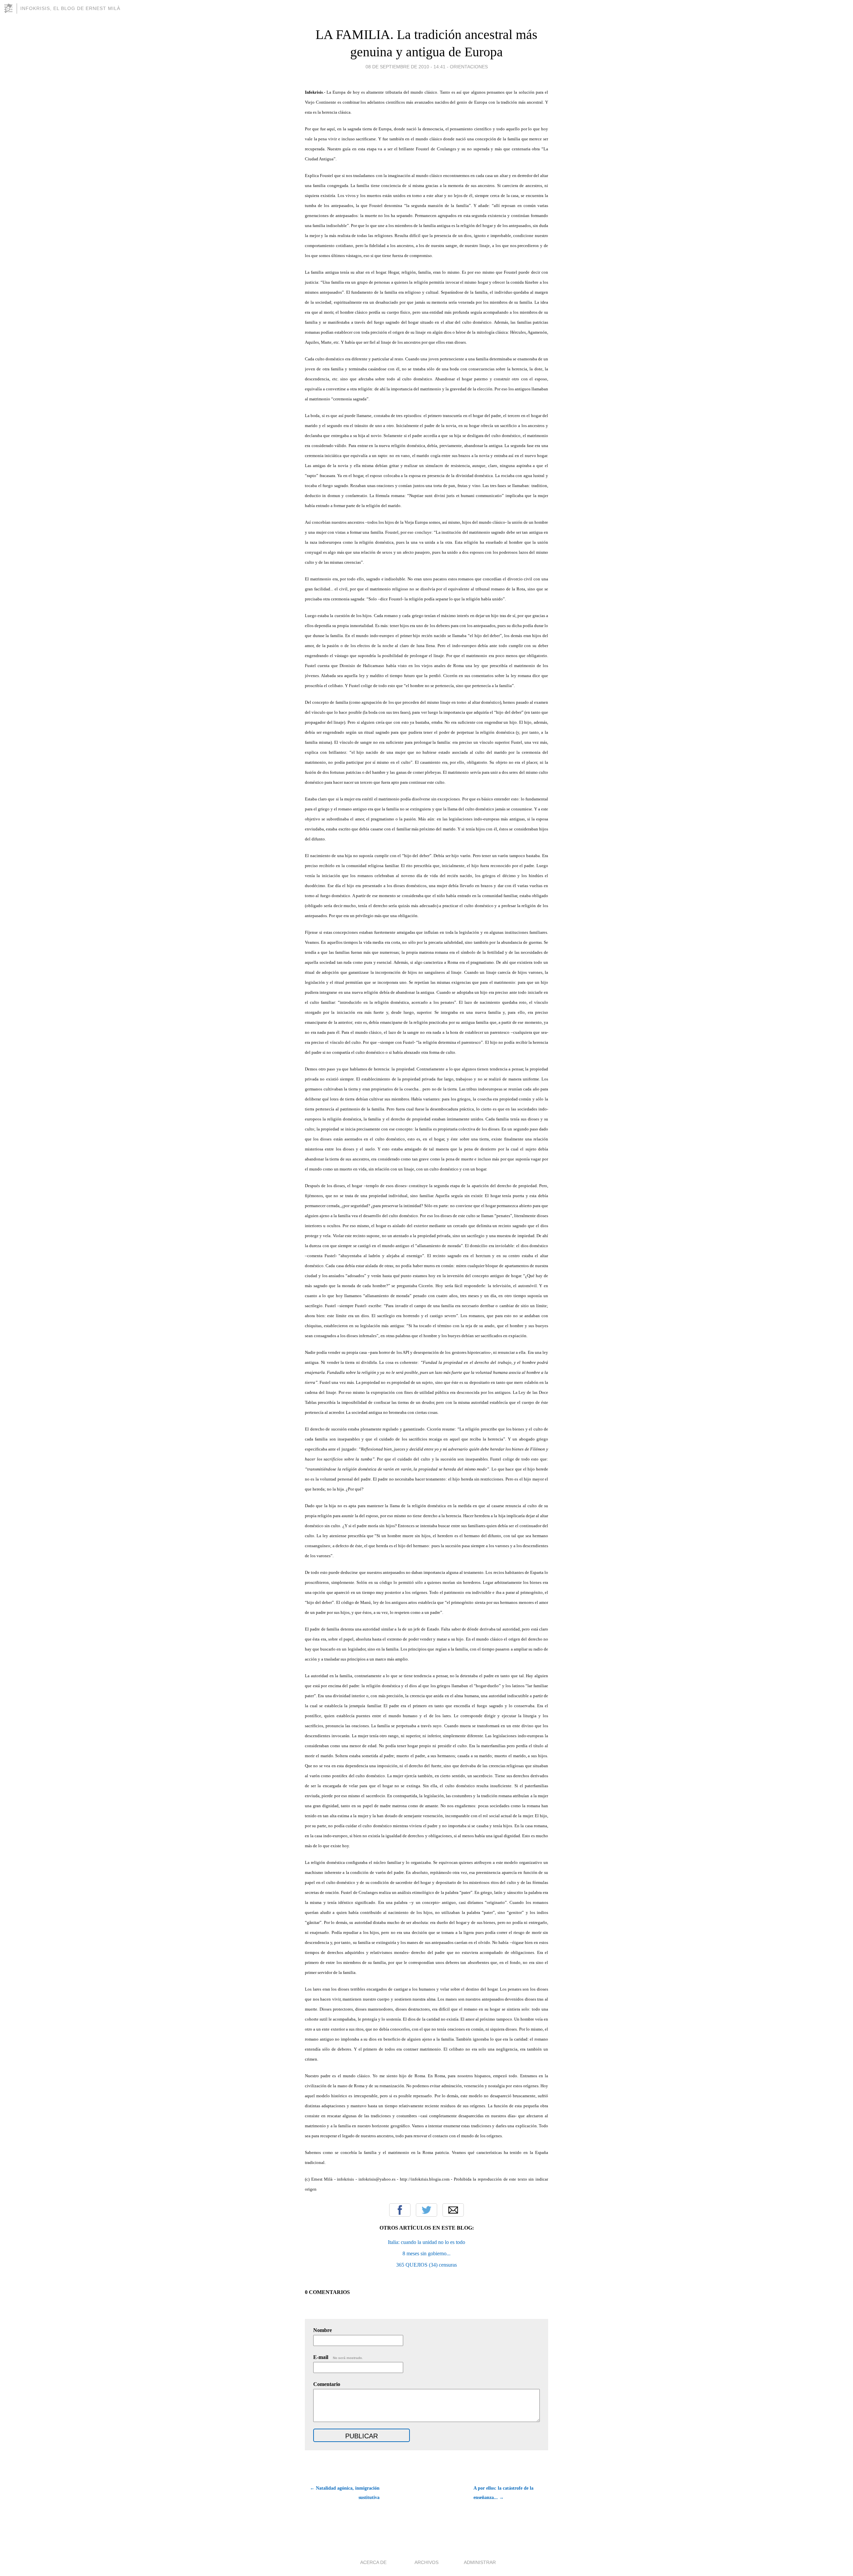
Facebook (400, 2210)
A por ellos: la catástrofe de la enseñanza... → (503, 2493)
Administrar (480, 2562)
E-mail (338, 2357)
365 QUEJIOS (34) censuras (426, 2265)
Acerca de (373, 2562)
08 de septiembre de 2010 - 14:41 (406, 67)
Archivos (426, 2562)
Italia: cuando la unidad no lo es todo (426, 2242)
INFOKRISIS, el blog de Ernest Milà (70, 8)
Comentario (327, 2384)
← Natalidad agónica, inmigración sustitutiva (345, 2493)
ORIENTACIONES (469, 67)
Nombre (323, 2330)
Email (453, 2210)
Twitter (426, 2210)
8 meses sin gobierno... (426, 2253)
